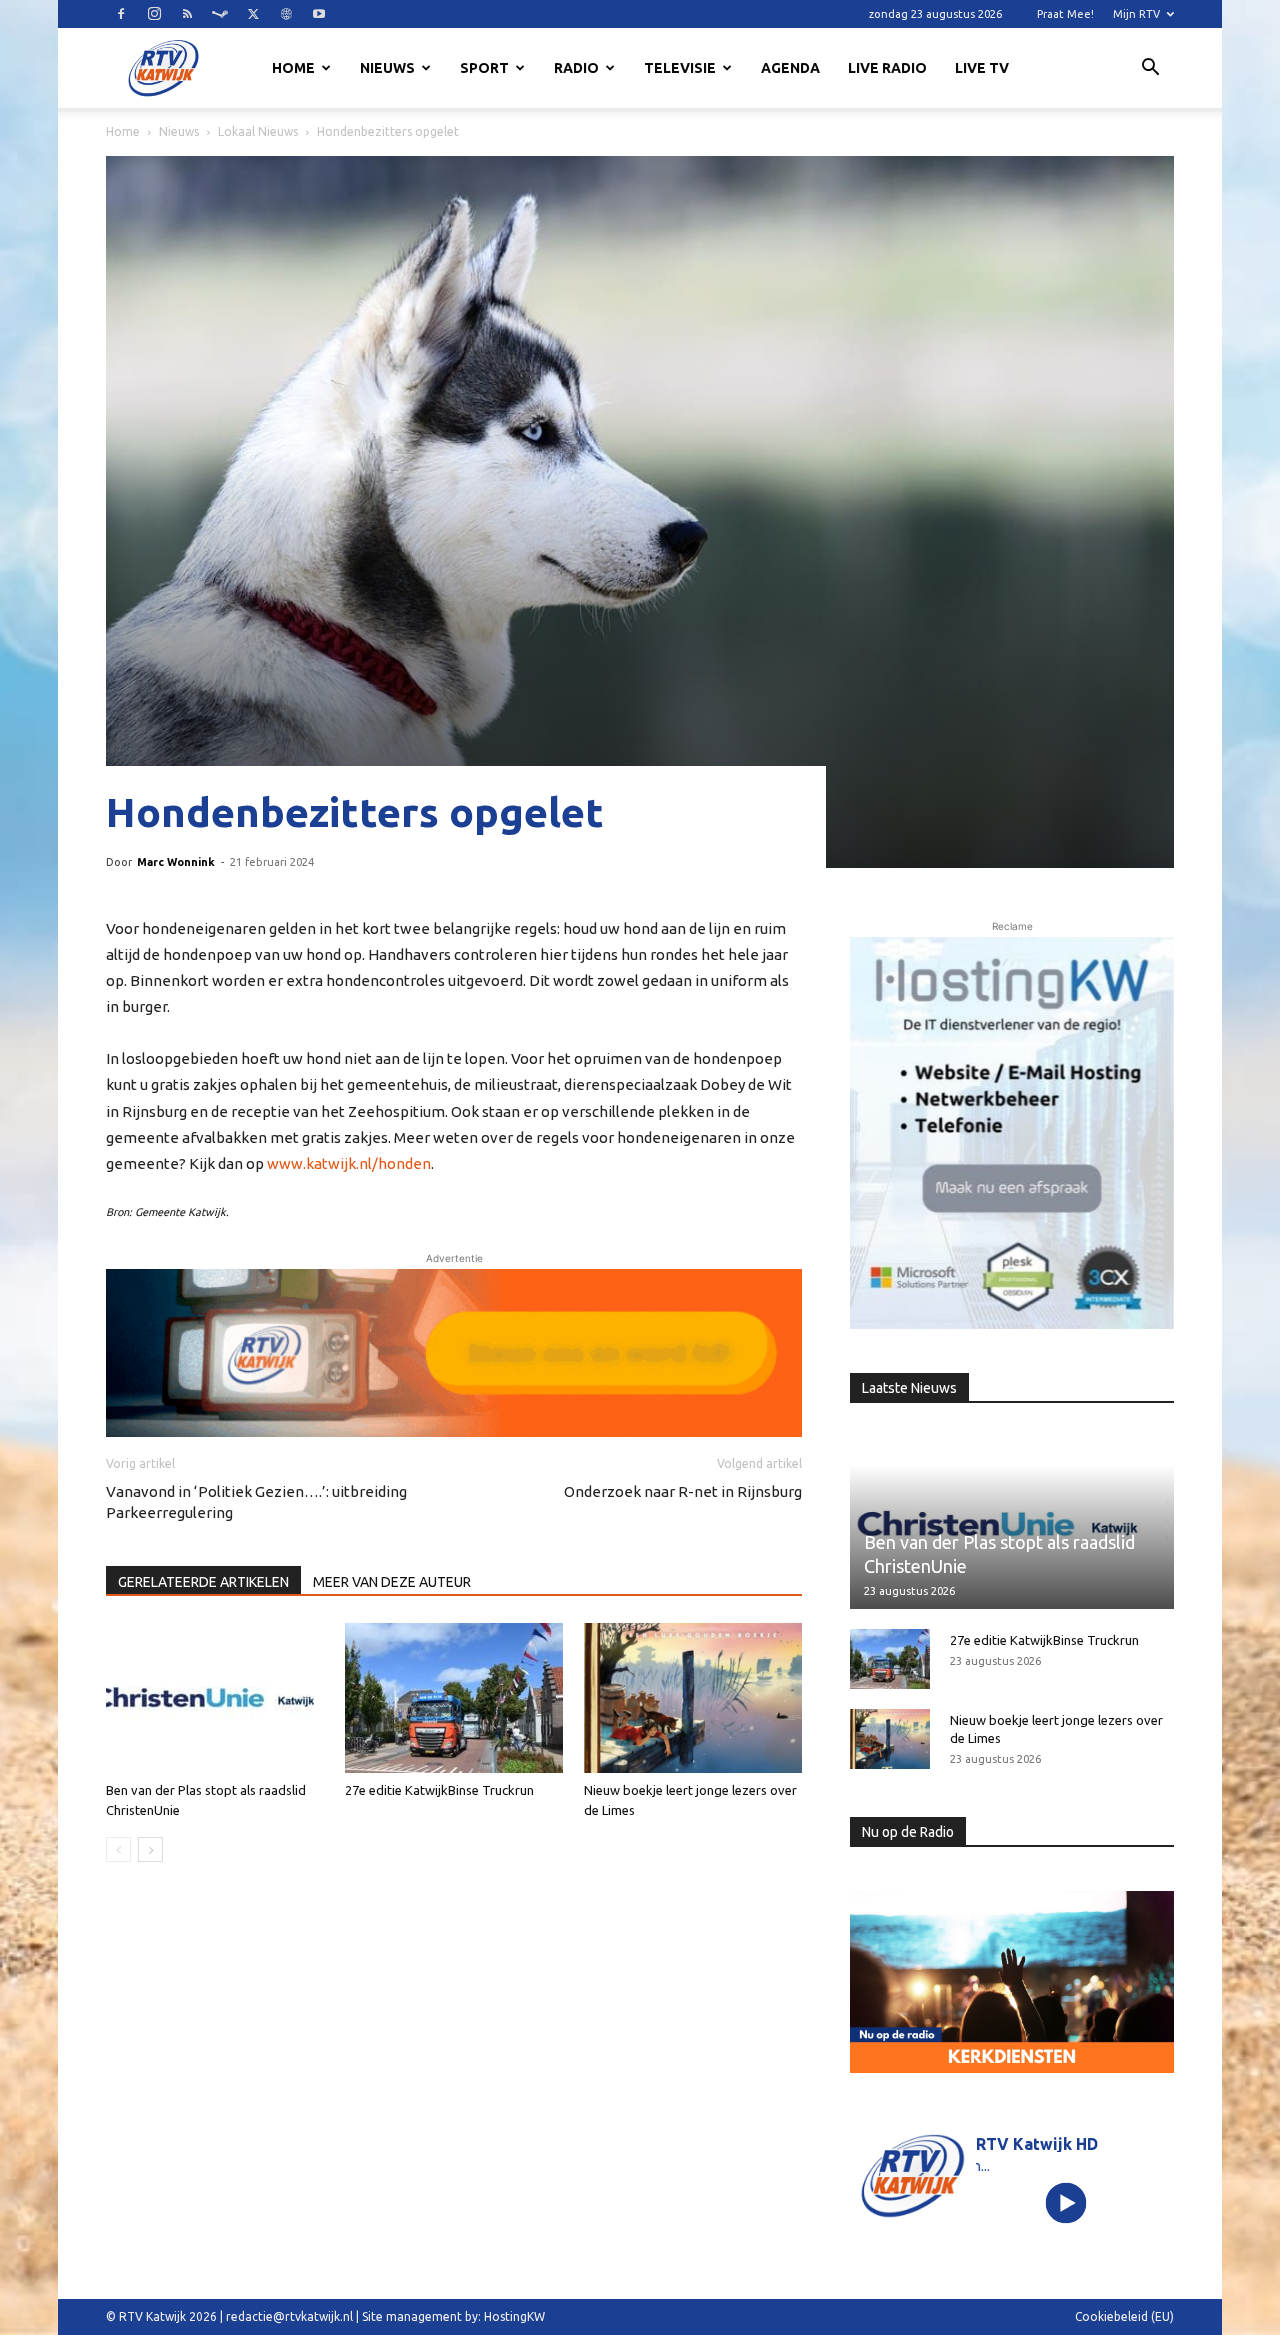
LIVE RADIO (887, 68)
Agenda (790, 68)
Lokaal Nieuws (258, 131)
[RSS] (187, 14)
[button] (1150, 70)
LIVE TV (982, 68)
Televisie (680, 68)
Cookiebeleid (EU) (1124, 2316)
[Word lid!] (454, 1353)
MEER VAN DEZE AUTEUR (392, 1582)
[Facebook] (121, 14)
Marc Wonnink (176, 862)
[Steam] (220, 14)
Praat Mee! (1065, 14)
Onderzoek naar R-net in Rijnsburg (683, 1491)
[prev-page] (118, 1849)
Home (293, 68)
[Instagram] (154, 14)
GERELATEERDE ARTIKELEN (203, 1582)
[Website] (286, 14)
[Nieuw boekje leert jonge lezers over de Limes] (693, 1698)
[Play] (1066, 2202)
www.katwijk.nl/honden (349, 1163)
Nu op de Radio (908, 1832)
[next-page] (150, 1849)
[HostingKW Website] (1012, 1133)
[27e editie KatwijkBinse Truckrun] (454, 1698)
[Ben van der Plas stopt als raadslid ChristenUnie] (215, 1698)
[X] (253, 14)
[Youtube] (319, 14)
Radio (576, 68)
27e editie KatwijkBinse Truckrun (439, 1790)
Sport (484, 68)
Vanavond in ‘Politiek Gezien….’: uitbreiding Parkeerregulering (256, 1502)
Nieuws (387, 68)
